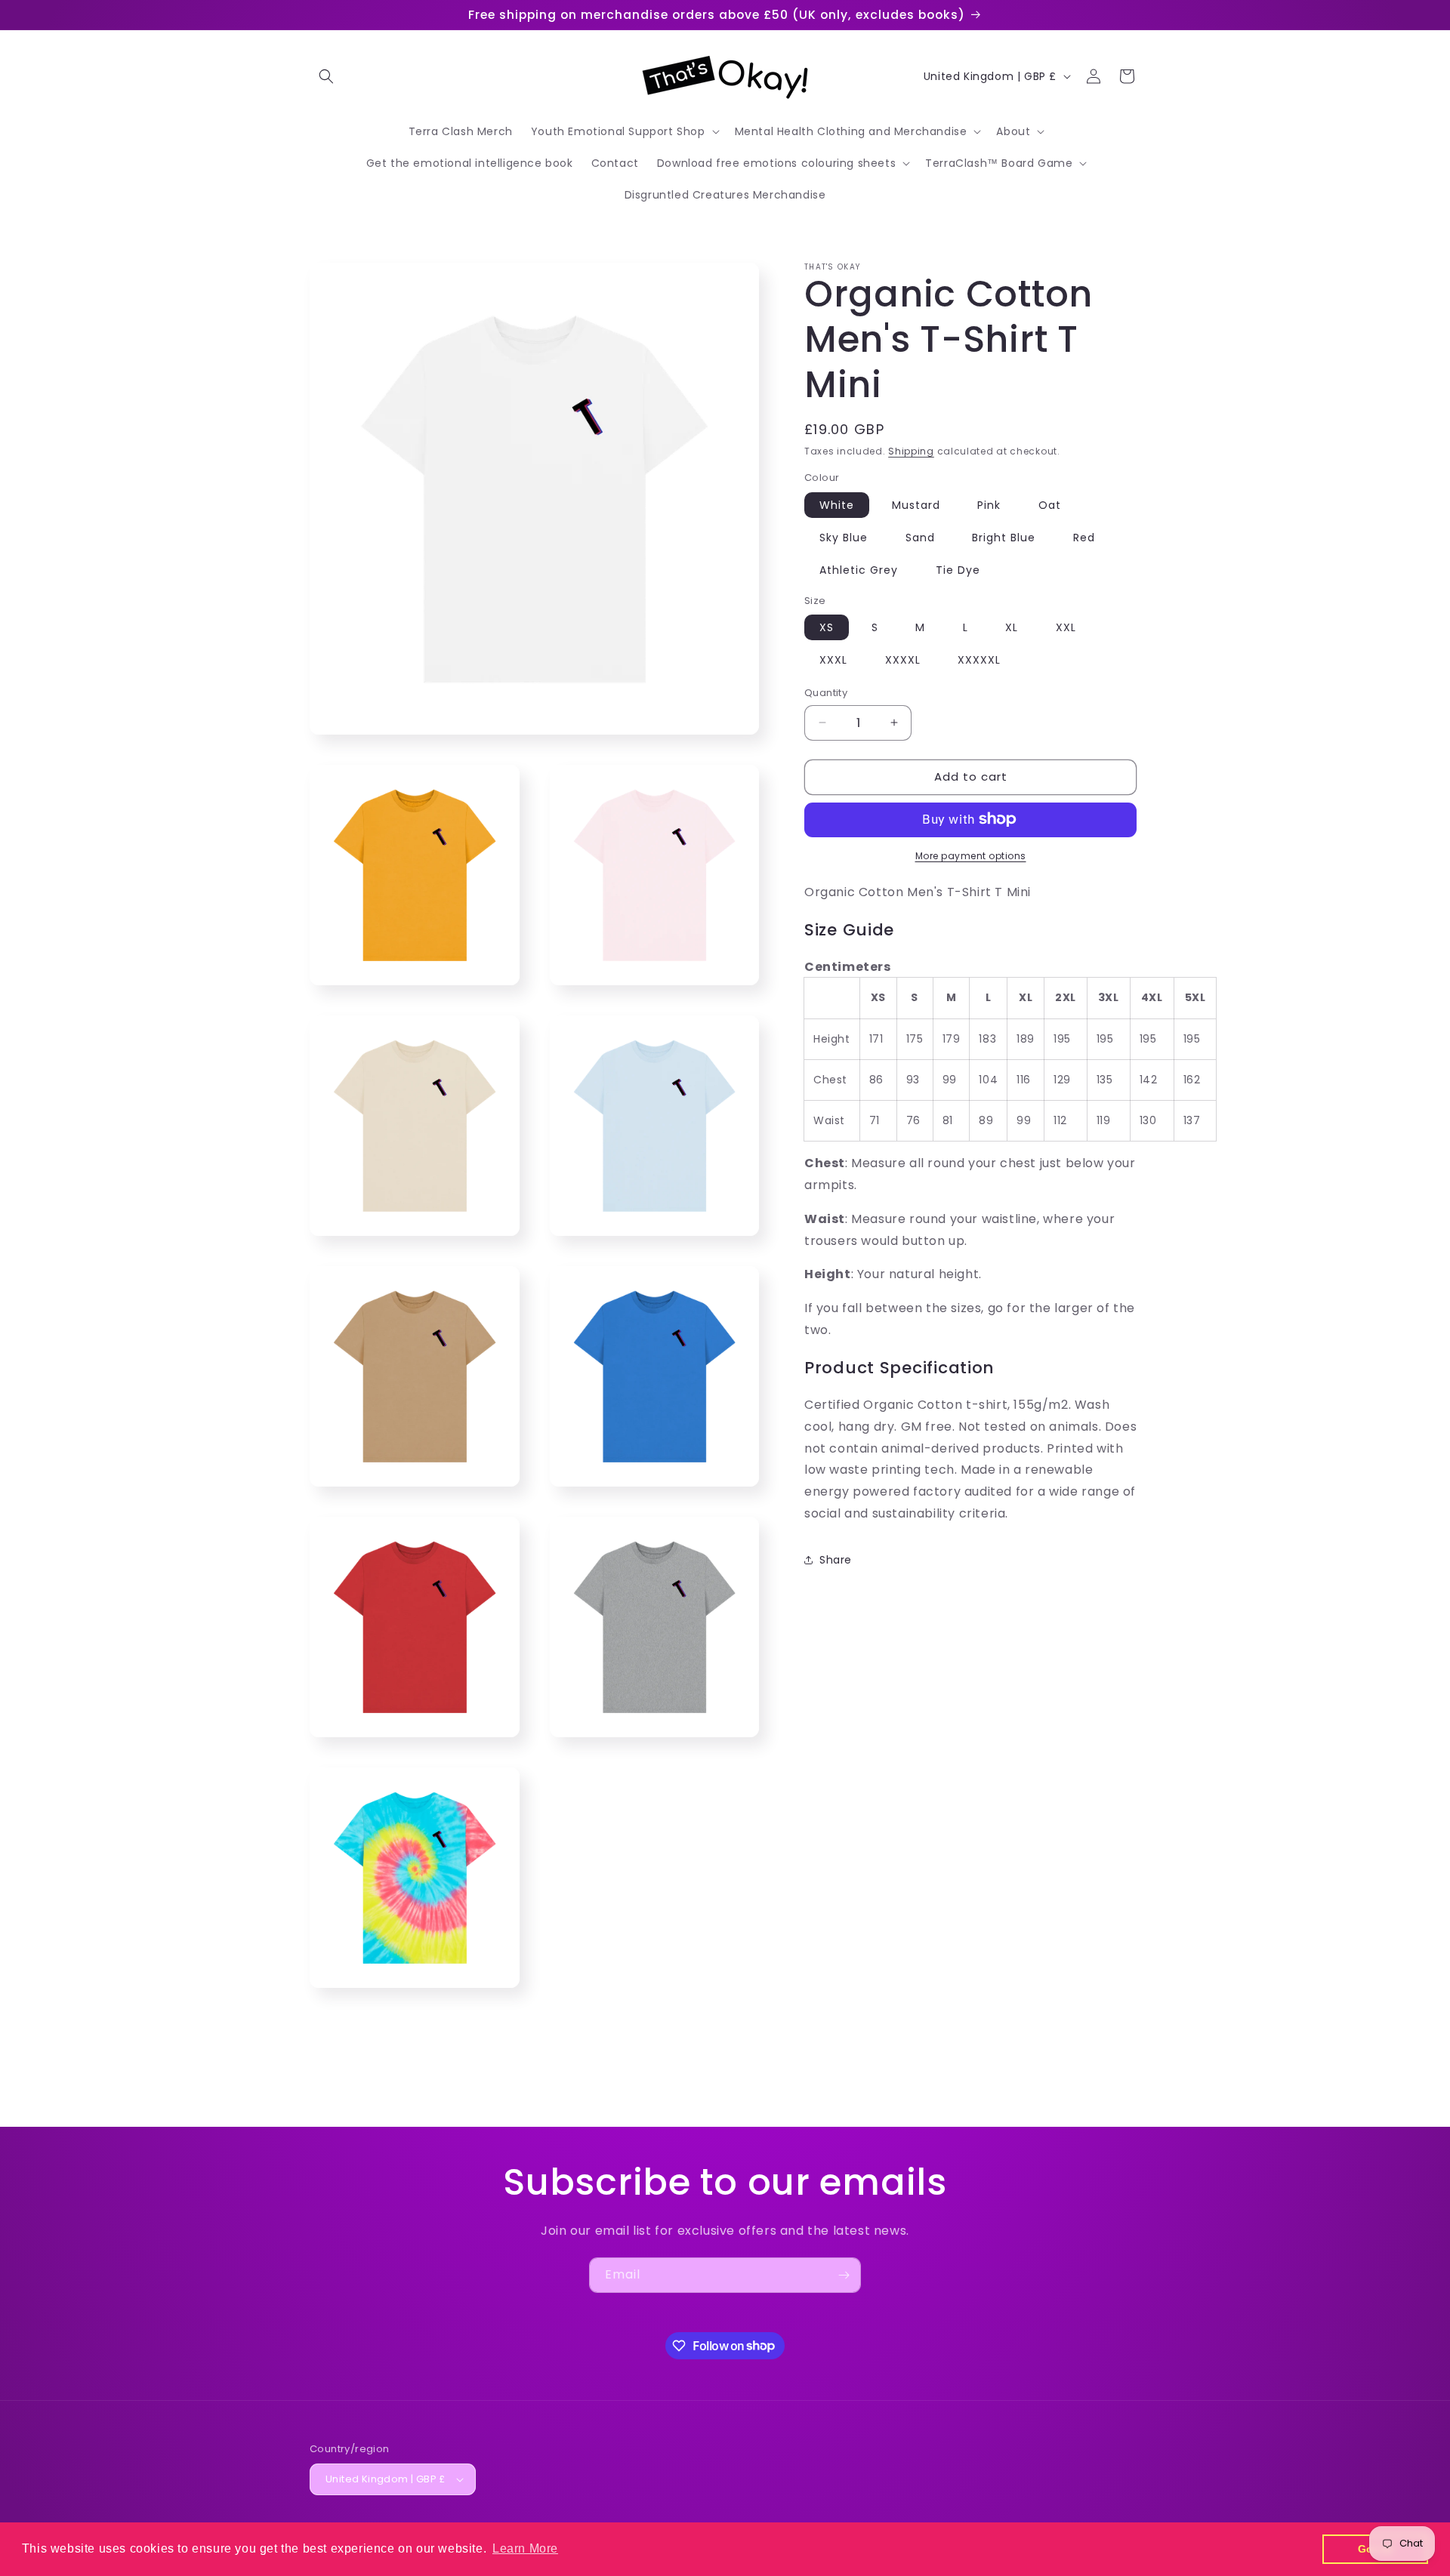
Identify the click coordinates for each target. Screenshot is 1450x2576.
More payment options (971, 855)
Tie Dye (958, 569)
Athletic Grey (859, 569)
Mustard (916, 504)
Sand (920, 537)
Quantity (826, 693)
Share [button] (836, 1560)
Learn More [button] (525, 2548)
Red (1084, 537)
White (837, 504)
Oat (1050, 504)
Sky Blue (844, 537)
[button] (326, 76)
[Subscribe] (844, 2275)
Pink (989, 504)
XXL (1066, 627)
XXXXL (903, 660)
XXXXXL (979, 660)
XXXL (833, 660)
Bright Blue (1004, 537)
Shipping (911, 451)
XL (1012, 627)
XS (827, 627)
